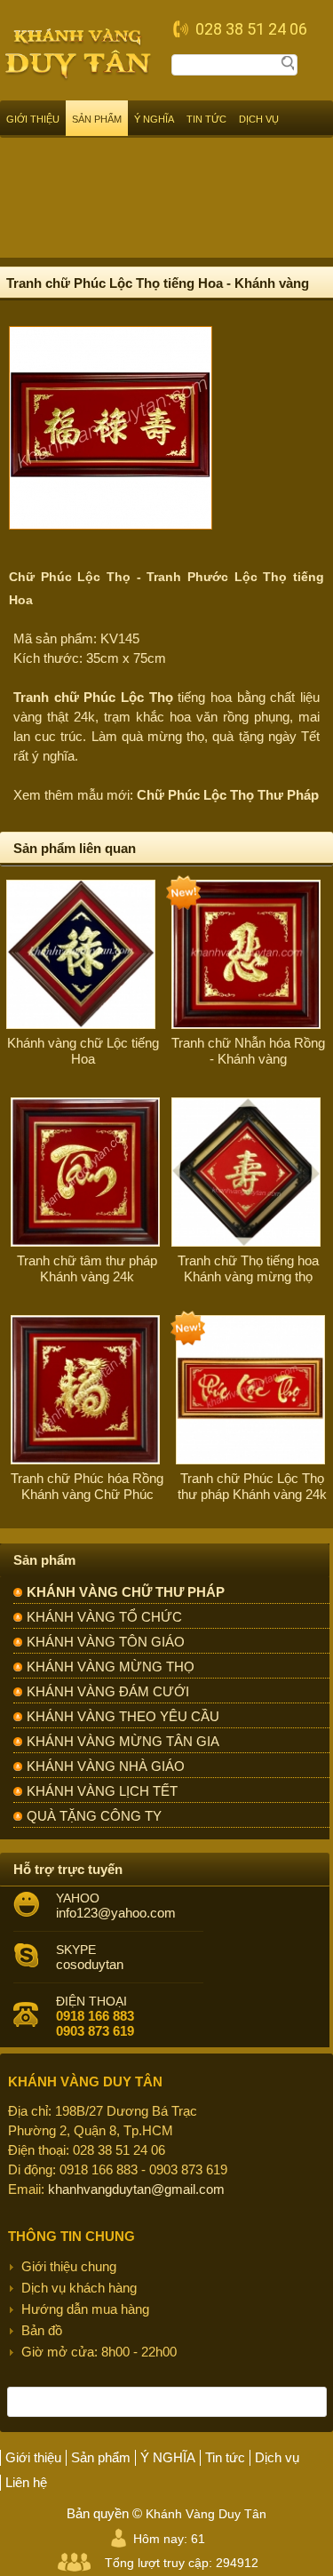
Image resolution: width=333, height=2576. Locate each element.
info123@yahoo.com (116, 1913)
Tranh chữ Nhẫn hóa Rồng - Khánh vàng (248, 1051)
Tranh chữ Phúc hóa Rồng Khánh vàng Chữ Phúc (87, 1486)
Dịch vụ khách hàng (79, 2288)
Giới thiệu (33, 119)
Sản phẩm (97, 119)
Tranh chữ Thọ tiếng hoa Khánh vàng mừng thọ (248, 1268)
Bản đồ (42, 2330)
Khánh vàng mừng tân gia (123, 1741)
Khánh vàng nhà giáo (106, 1766)
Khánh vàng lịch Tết (102, 1791)
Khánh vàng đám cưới (108, 1691)
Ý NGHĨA (154, 119)
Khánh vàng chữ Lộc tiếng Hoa (83, 1051)
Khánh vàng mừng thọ (111, 1667)
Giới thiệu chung (69, 2266)
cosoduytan (90, 1964)
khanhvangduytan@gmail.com (136, 2189)
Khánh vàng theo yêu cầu (123, 1716)
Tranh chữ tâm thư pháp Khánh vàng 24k (87, 1268)
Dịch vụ (259, 119)
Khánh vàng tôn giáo (106, 1642)
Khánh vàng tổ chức (104, 1617)
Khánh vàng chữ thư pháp (126, 1592)
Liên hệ (26, 2482)
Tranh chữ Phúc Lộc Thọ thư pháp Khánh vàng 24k (252, 1486)
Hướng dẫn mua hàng (85, 2309)
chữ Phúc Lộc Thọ (114, 697)
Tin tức (206, 119)
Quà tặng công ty (94, 1816)
